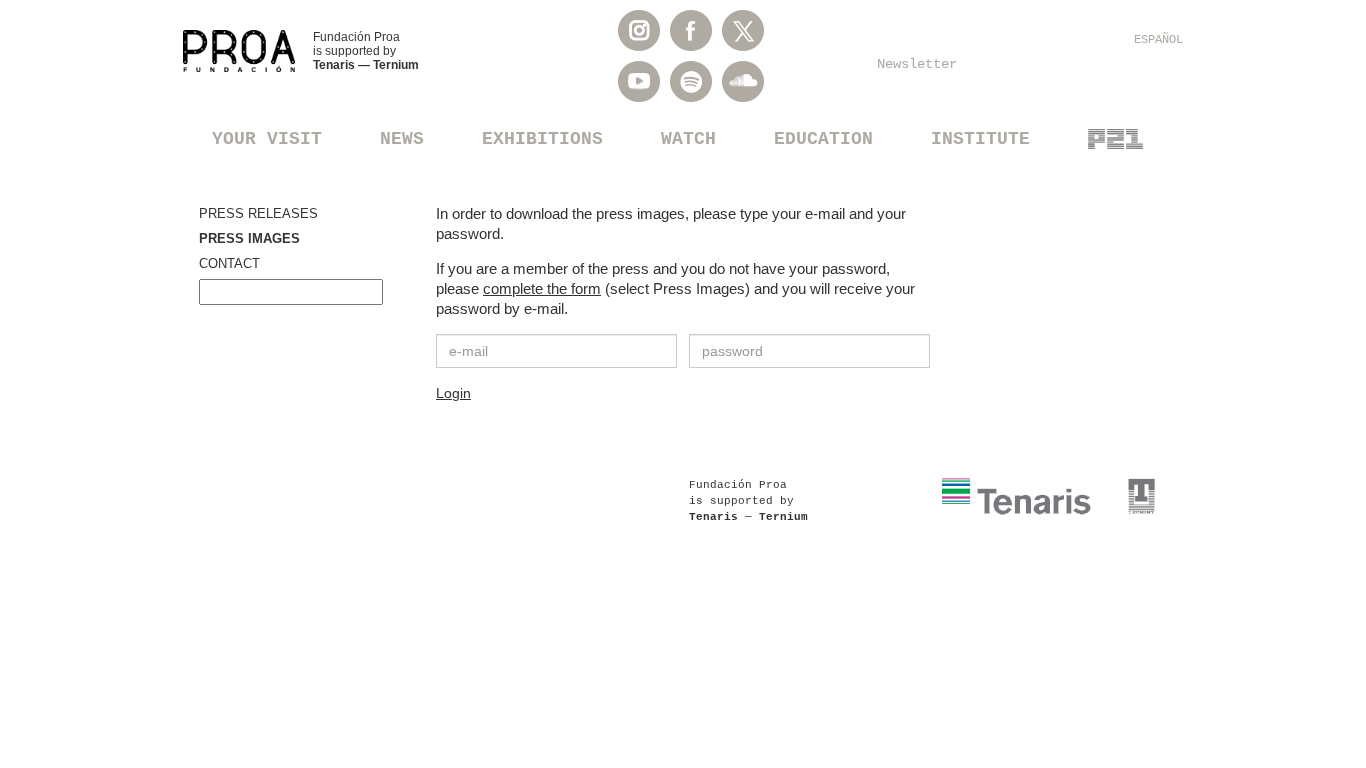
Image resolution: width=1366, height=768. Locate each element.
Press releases (258, 213)
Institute (980, 139)
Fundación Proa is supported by (366, 51)
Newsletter (917, 64)
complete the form (542, 288)
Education (823, 139)
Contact (229, 263)
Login (453, 393)
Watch (688, 139)
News (402, 139)
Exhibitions (542, 139)
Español (1158, 40)
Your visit (267, 139)
